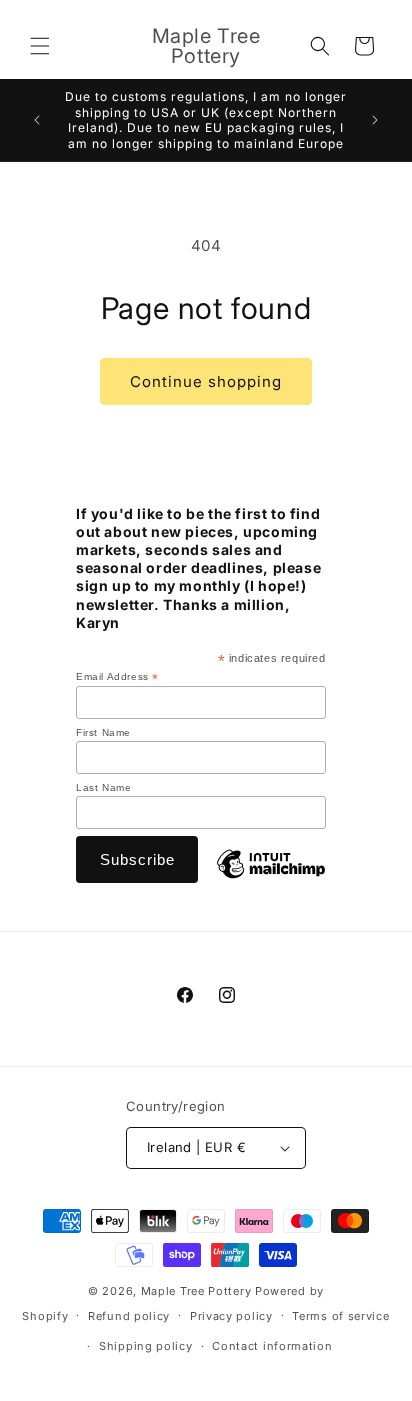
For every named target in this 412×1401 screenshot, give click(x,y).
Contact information (272, 1346)
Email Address (117, 677)
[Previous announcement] (37, 120)
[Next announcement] (375, 120)
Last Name (103, 787)
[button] (40, 46)
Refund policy (129, 1316)
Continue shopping (206, 381)
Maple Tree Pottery (196, 1291)
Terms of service (340, 1316)
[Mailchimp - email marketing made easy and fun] (271, 880)
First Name (103, 732)
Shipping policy (146, 1346)
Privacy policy (231, 1316)
